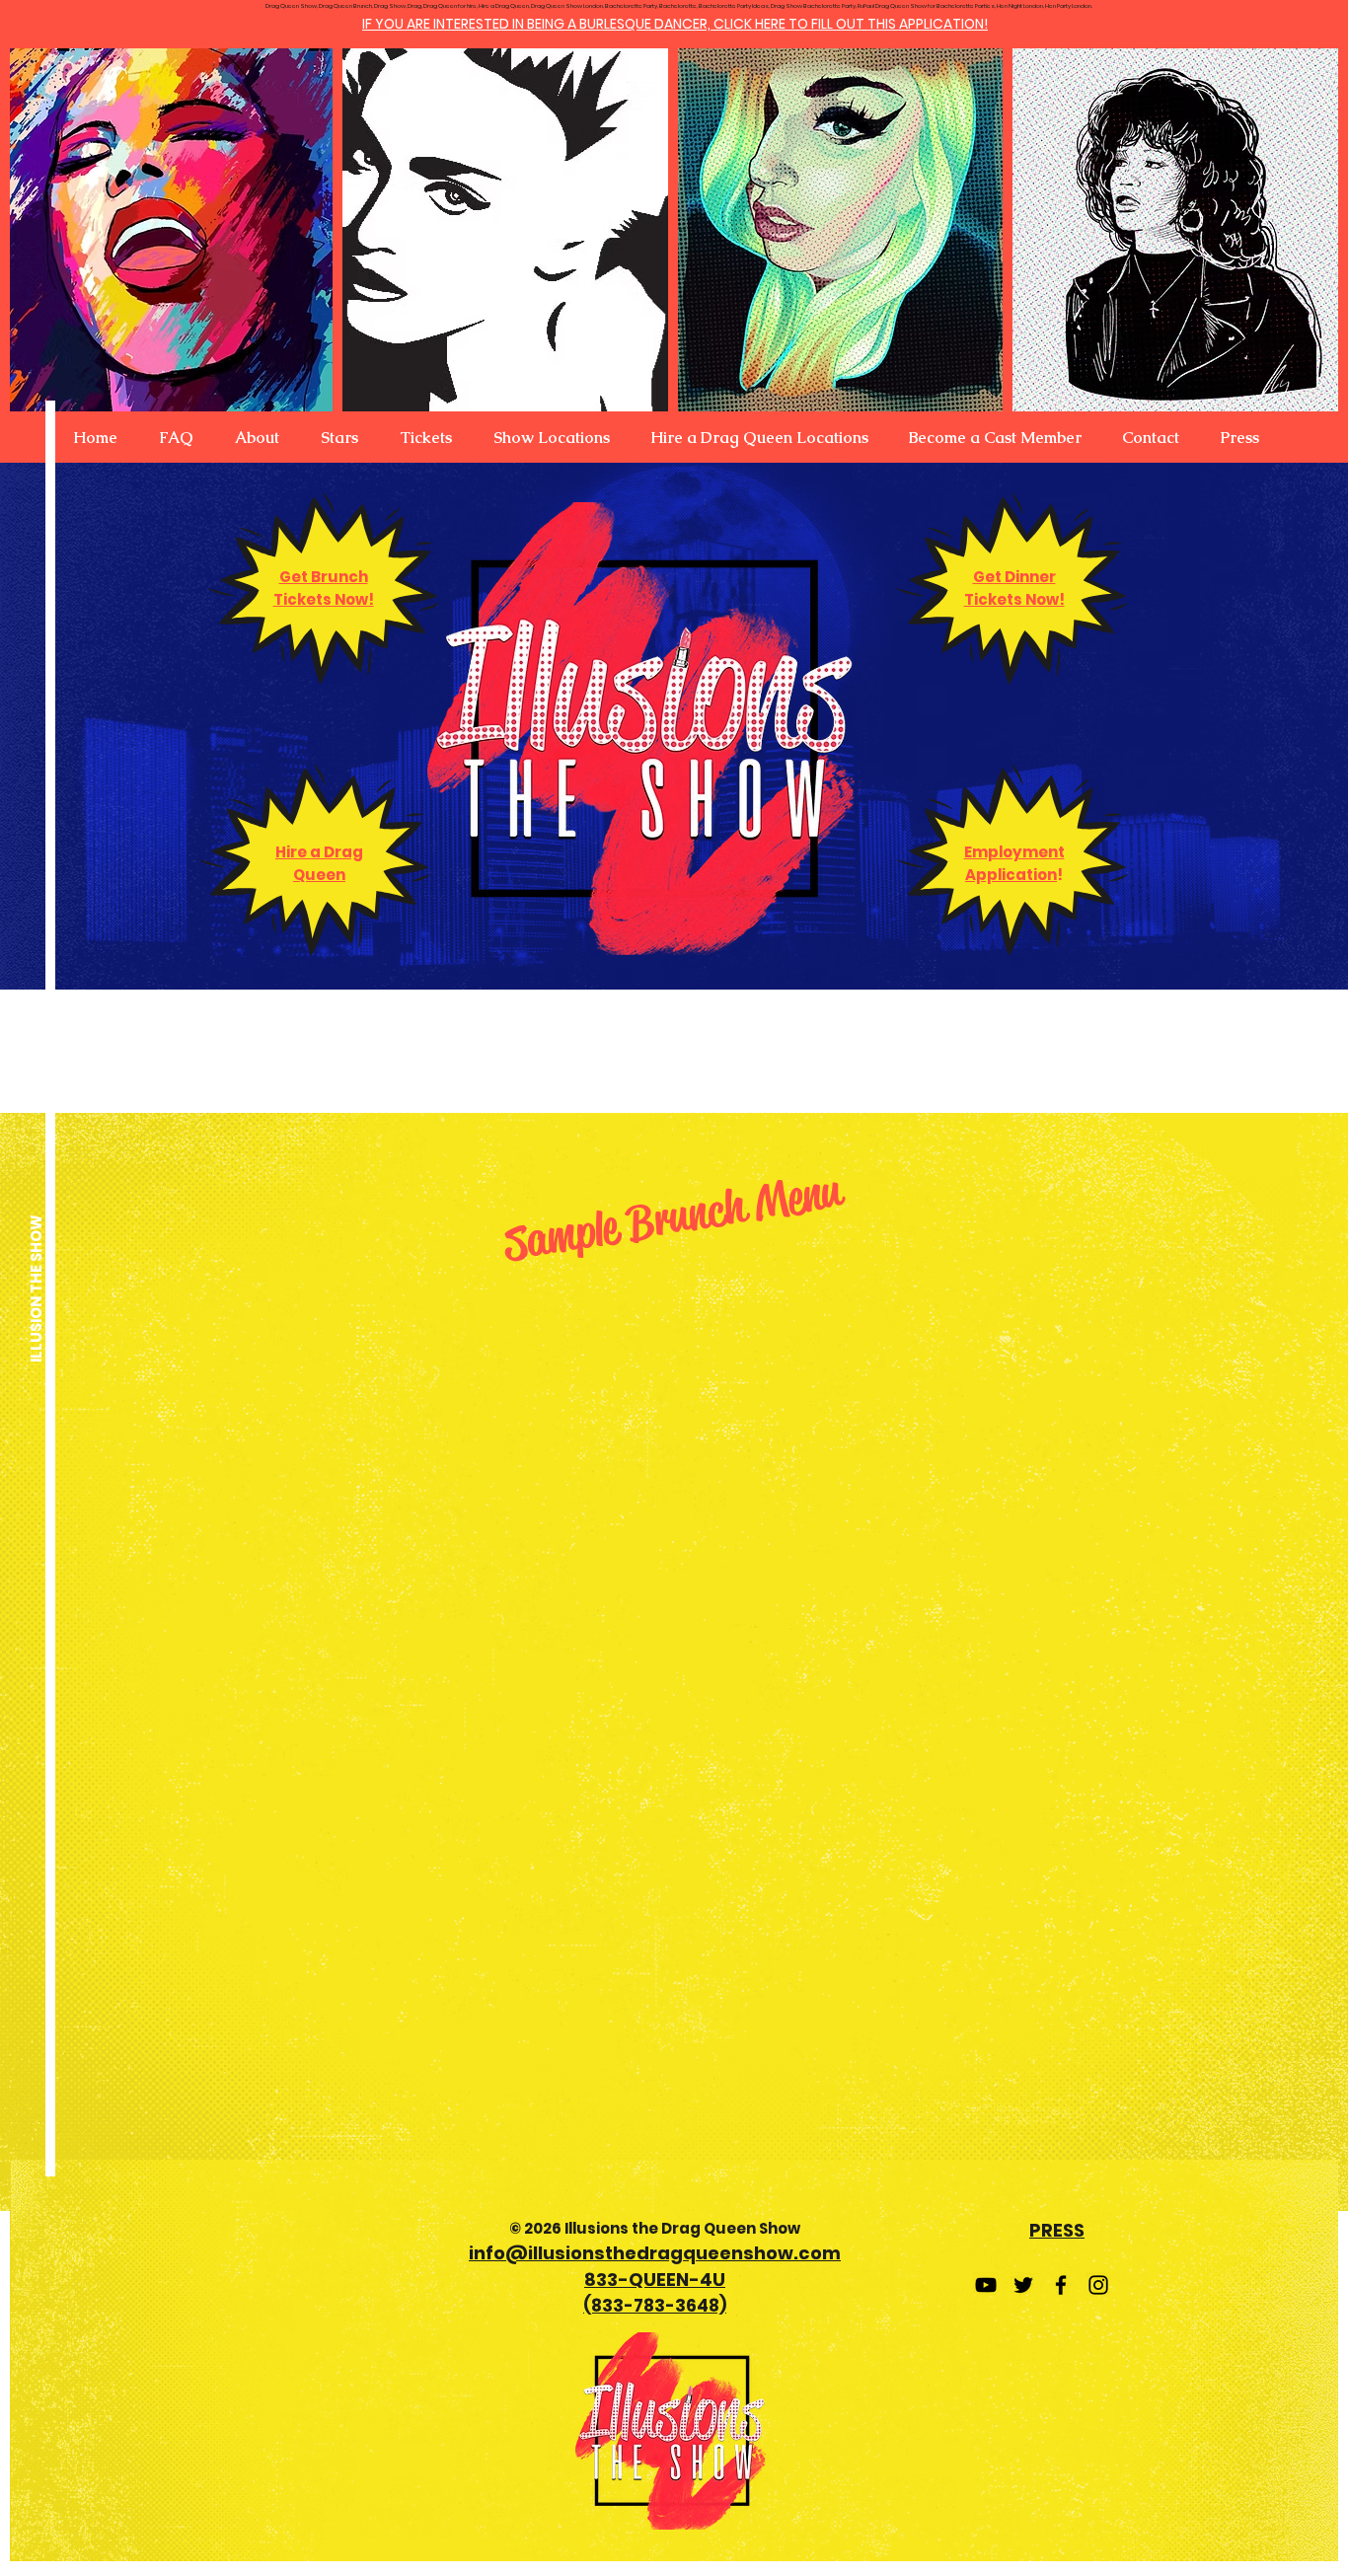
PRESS (1057, 2230)
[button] (257, 438)
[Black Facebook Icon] (1061, 2285)
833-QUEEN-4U (655, 2280)
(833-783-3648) (655, 2306)
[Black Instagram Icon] (1098, 2285)
